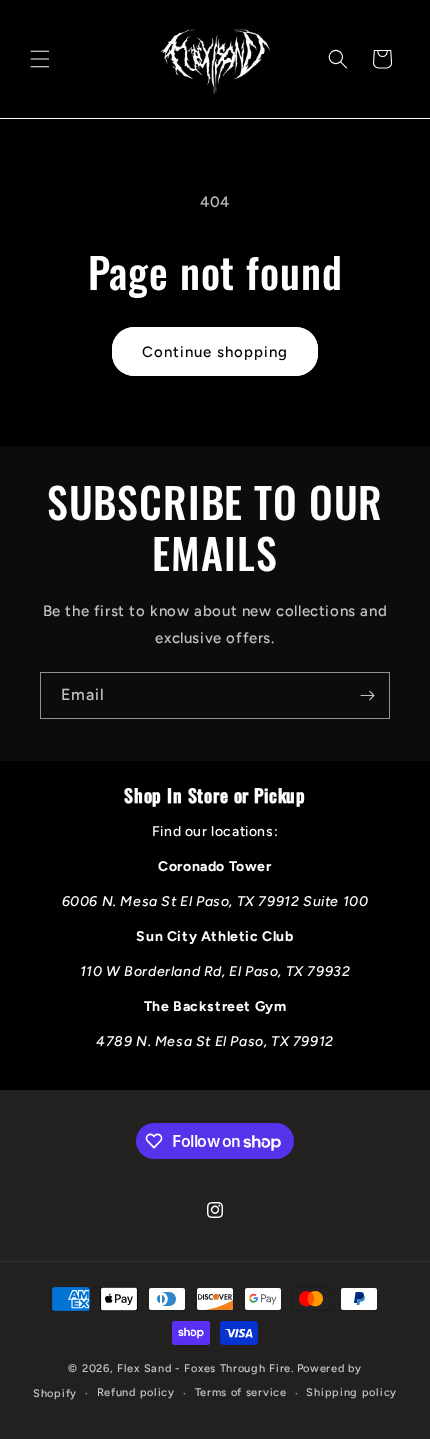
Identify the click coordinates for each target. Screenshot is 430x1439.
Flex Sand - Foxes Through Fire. (205, 1368)
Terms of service (241, 1392)
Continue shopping (215, 352)
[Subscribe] (367, 695)
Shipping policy (351, 1392)
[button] (40, 59)
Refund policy (136, 1392)
